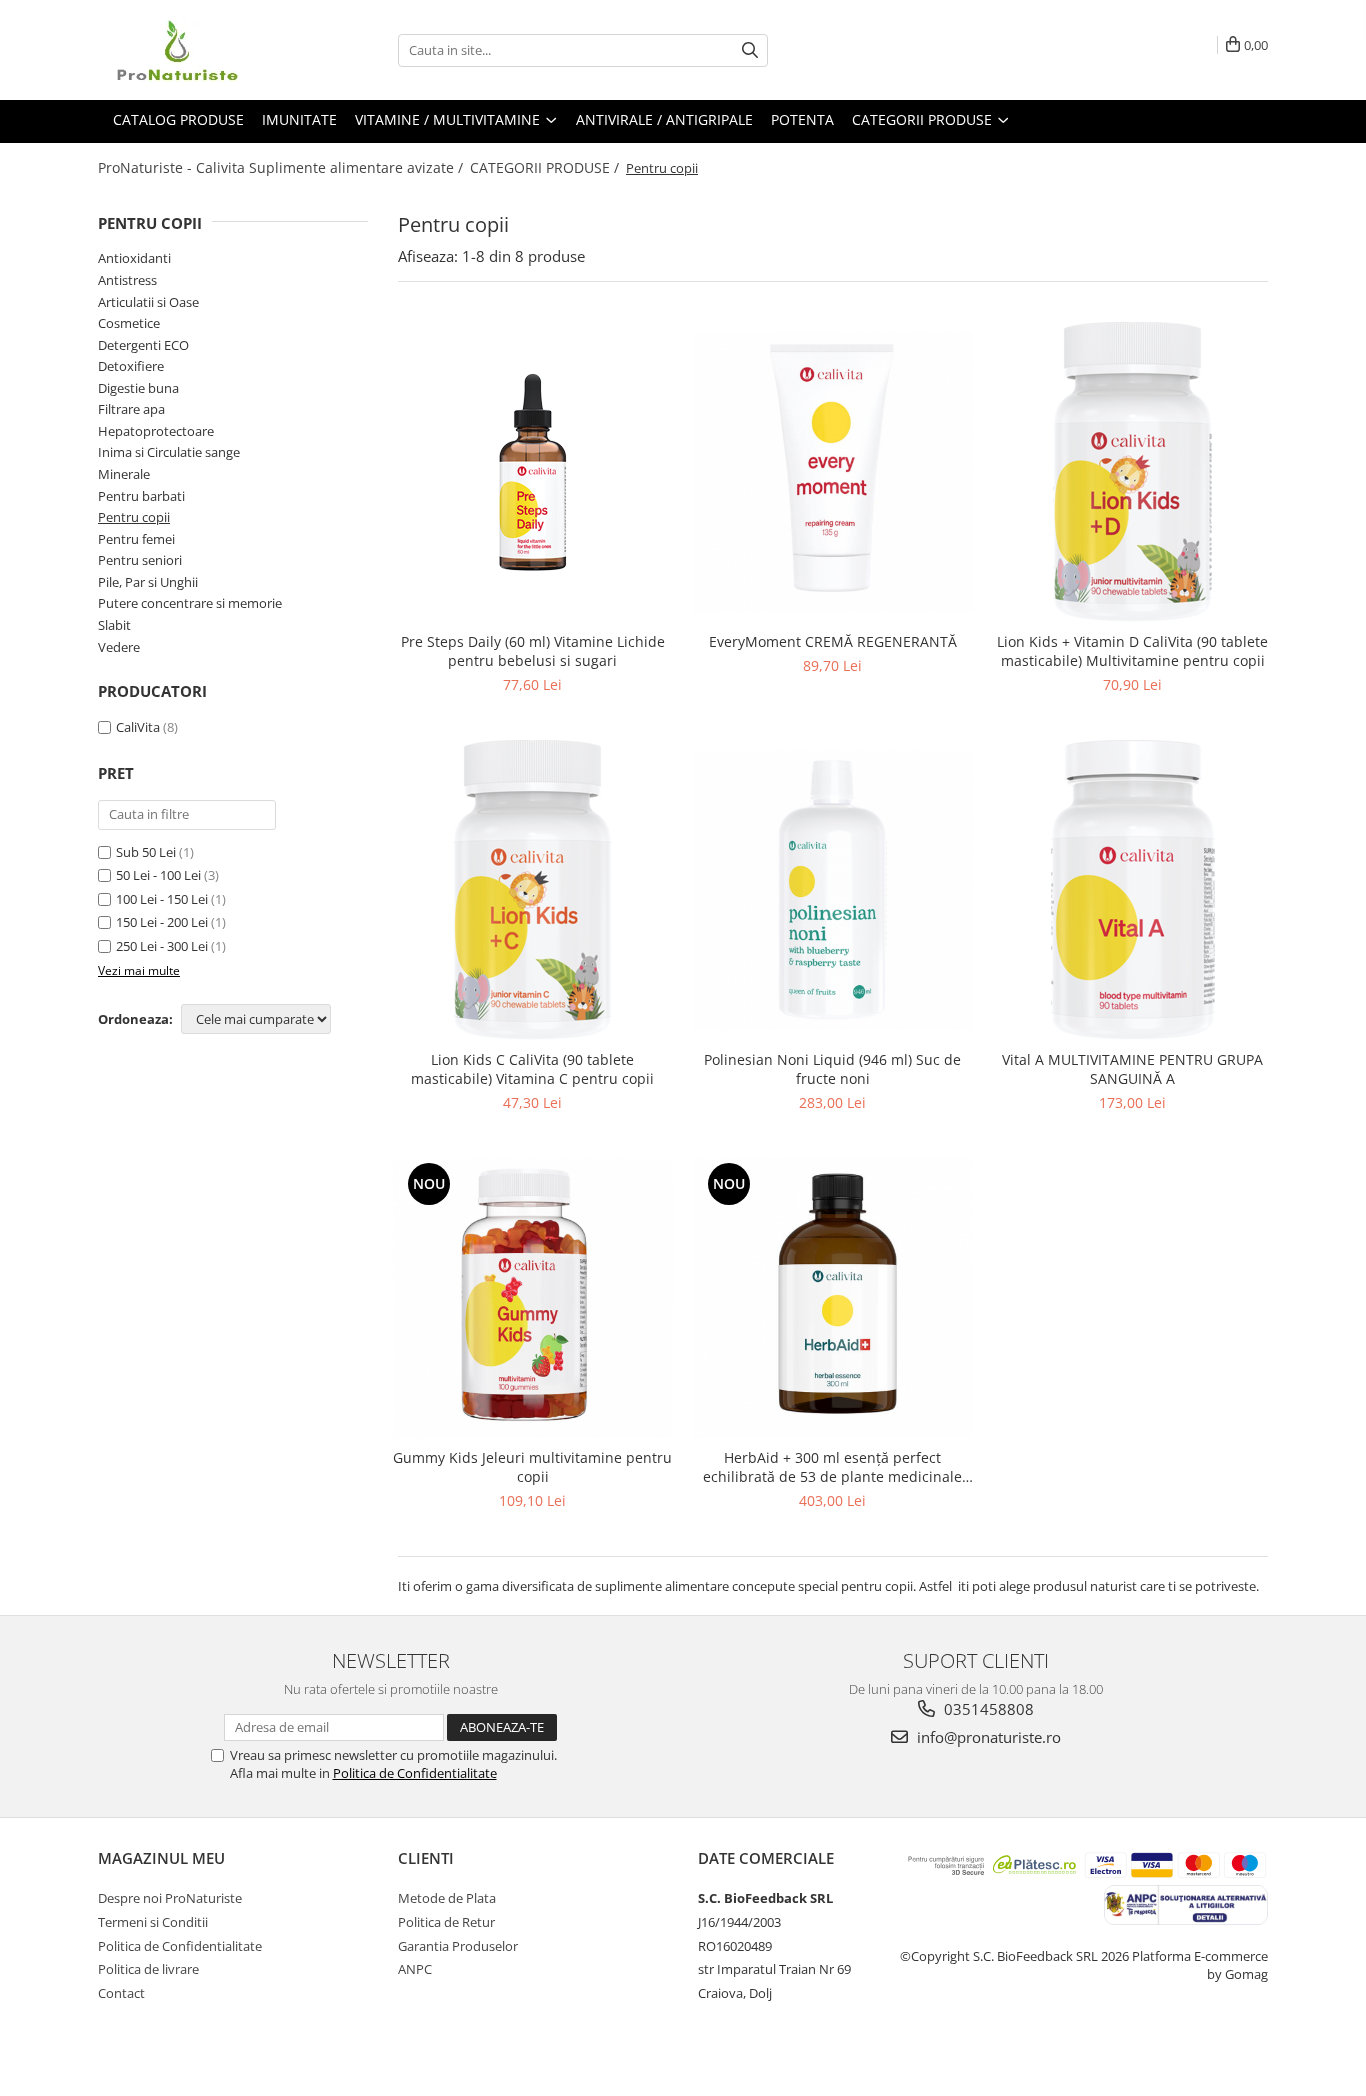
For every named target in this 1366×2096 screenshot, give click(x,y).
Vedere (119, 647)
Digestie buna (138, 388)
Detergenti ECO (143, 345)
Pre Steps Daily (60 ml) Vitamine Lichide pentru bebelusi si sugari (533, 651)
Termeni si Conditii (153, 1922)
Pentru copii (134, 517)
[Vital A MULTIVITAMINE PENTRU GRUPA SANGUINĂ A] (1133, 890)
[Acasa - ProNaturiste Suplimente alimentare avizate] (198, 50)
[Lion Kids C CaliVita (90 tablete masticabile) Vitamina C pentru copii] (533, 890)
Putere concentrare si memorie (190, 603)
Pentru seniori (140, 560)
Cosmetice (129, 323)
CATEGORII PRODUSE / (546, 167)
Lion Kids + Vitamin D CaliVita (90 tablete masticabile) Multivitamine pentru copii (1132, 651)
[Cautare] (750, 50)
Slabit (114, 625)
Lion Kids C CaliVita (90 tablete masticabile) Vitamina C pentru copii (532, 1069)
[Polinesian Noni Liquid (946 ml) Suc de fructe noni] (833, 890)
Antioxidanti (134, 258)
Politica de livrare (148, 1969)
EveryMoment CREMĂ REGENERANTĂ (833, 641)
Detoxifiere (131, 366)
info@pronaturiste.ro (987, 1737)
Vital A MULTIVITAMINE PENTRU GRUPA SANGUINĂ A (1132, 1069)
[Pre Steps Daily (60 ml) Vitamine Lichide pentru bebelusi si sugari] (533, 472)
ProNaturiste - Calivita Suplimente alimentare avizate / (282, 167)
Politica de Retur (446, 1922)
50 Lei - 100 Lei (158, 875)
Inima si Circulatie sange (169, 452)
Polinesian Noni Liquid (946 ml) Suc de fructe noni (832, 1069)
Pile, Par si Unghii (148, 582)
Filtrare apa (131, 409)
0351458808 (987, 1709)
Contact (121, 1993)
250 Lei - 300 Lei (162, 946)
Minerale (124, 474)
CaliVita (138, 727)
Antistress (127, 280)
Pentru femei (136, 539)
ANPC (415, 1969)
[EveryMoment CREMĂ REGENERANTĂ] (833, 472)
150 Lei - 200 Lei (162, 922)
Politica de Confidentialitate (415, 1773)
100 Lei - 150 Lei (162, 899)
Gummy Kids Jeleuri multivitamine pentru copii (532, 1467)
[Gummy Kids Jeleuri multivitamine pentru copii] (533, 1298)
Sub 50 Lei (146, 852)
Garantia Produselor (458, 1946)
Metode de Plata (447, 1898)
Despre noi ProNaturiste (170, 1898)
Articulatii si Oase (148, 302)
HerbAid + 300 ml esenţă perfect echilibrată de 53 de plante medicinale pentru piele (832, 1467)
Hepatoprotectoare (156, 431)
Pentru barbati (141, 496)
